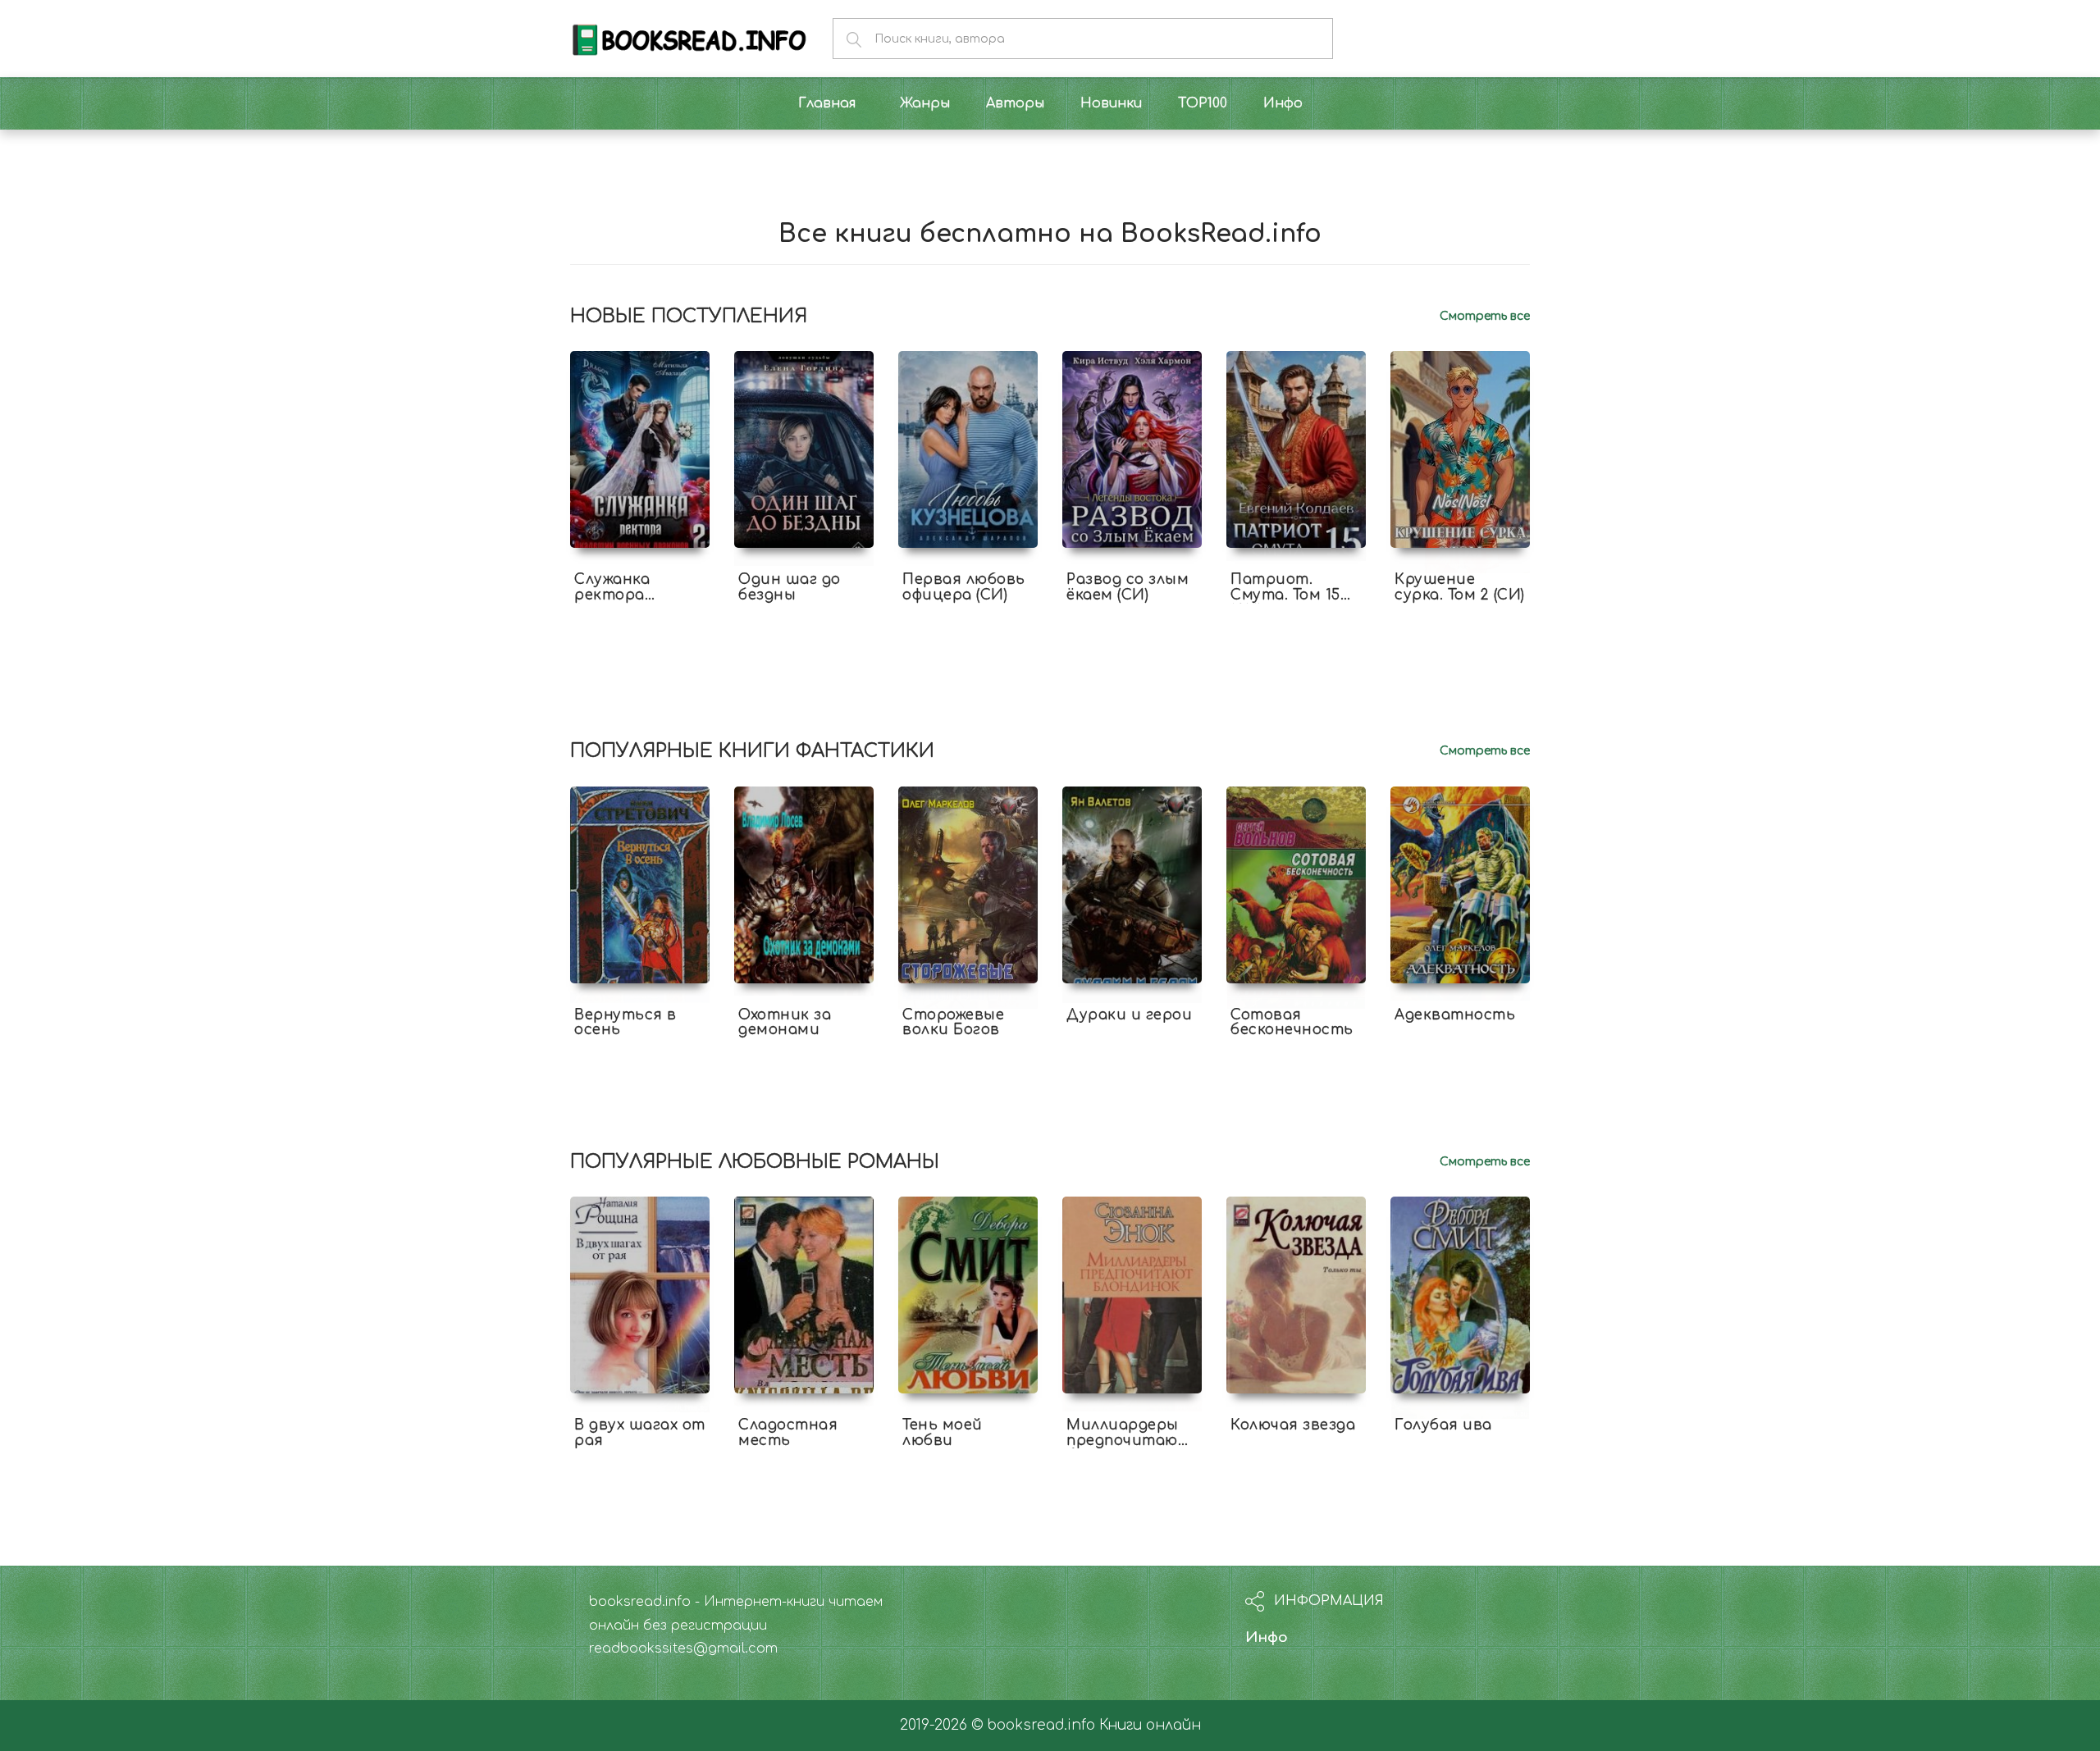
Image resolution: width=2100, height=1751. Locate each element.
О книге (640, 609)
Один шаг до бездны (790, 587)
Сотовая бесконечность (1292, 1023)
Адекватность (1455, 1015)
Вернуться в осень (625, 1023)
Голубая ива (1443, 1425)
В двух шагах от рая (640, 1433)
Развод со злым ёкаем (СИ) (1128, 587)
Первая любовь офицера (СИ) (964, 587)
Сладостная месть (788, 1433)
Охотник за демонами (785, 1023)
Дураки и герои (1129, 1015)
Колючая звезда (1293, 1425)
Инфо (1267, 1637)
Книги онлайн (1150, 1725)
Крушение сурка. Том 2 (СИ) (1460, 587)
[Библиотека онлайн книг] (689, 38)
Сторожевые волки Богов (953, 1023)
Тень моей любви (943, 1433)
